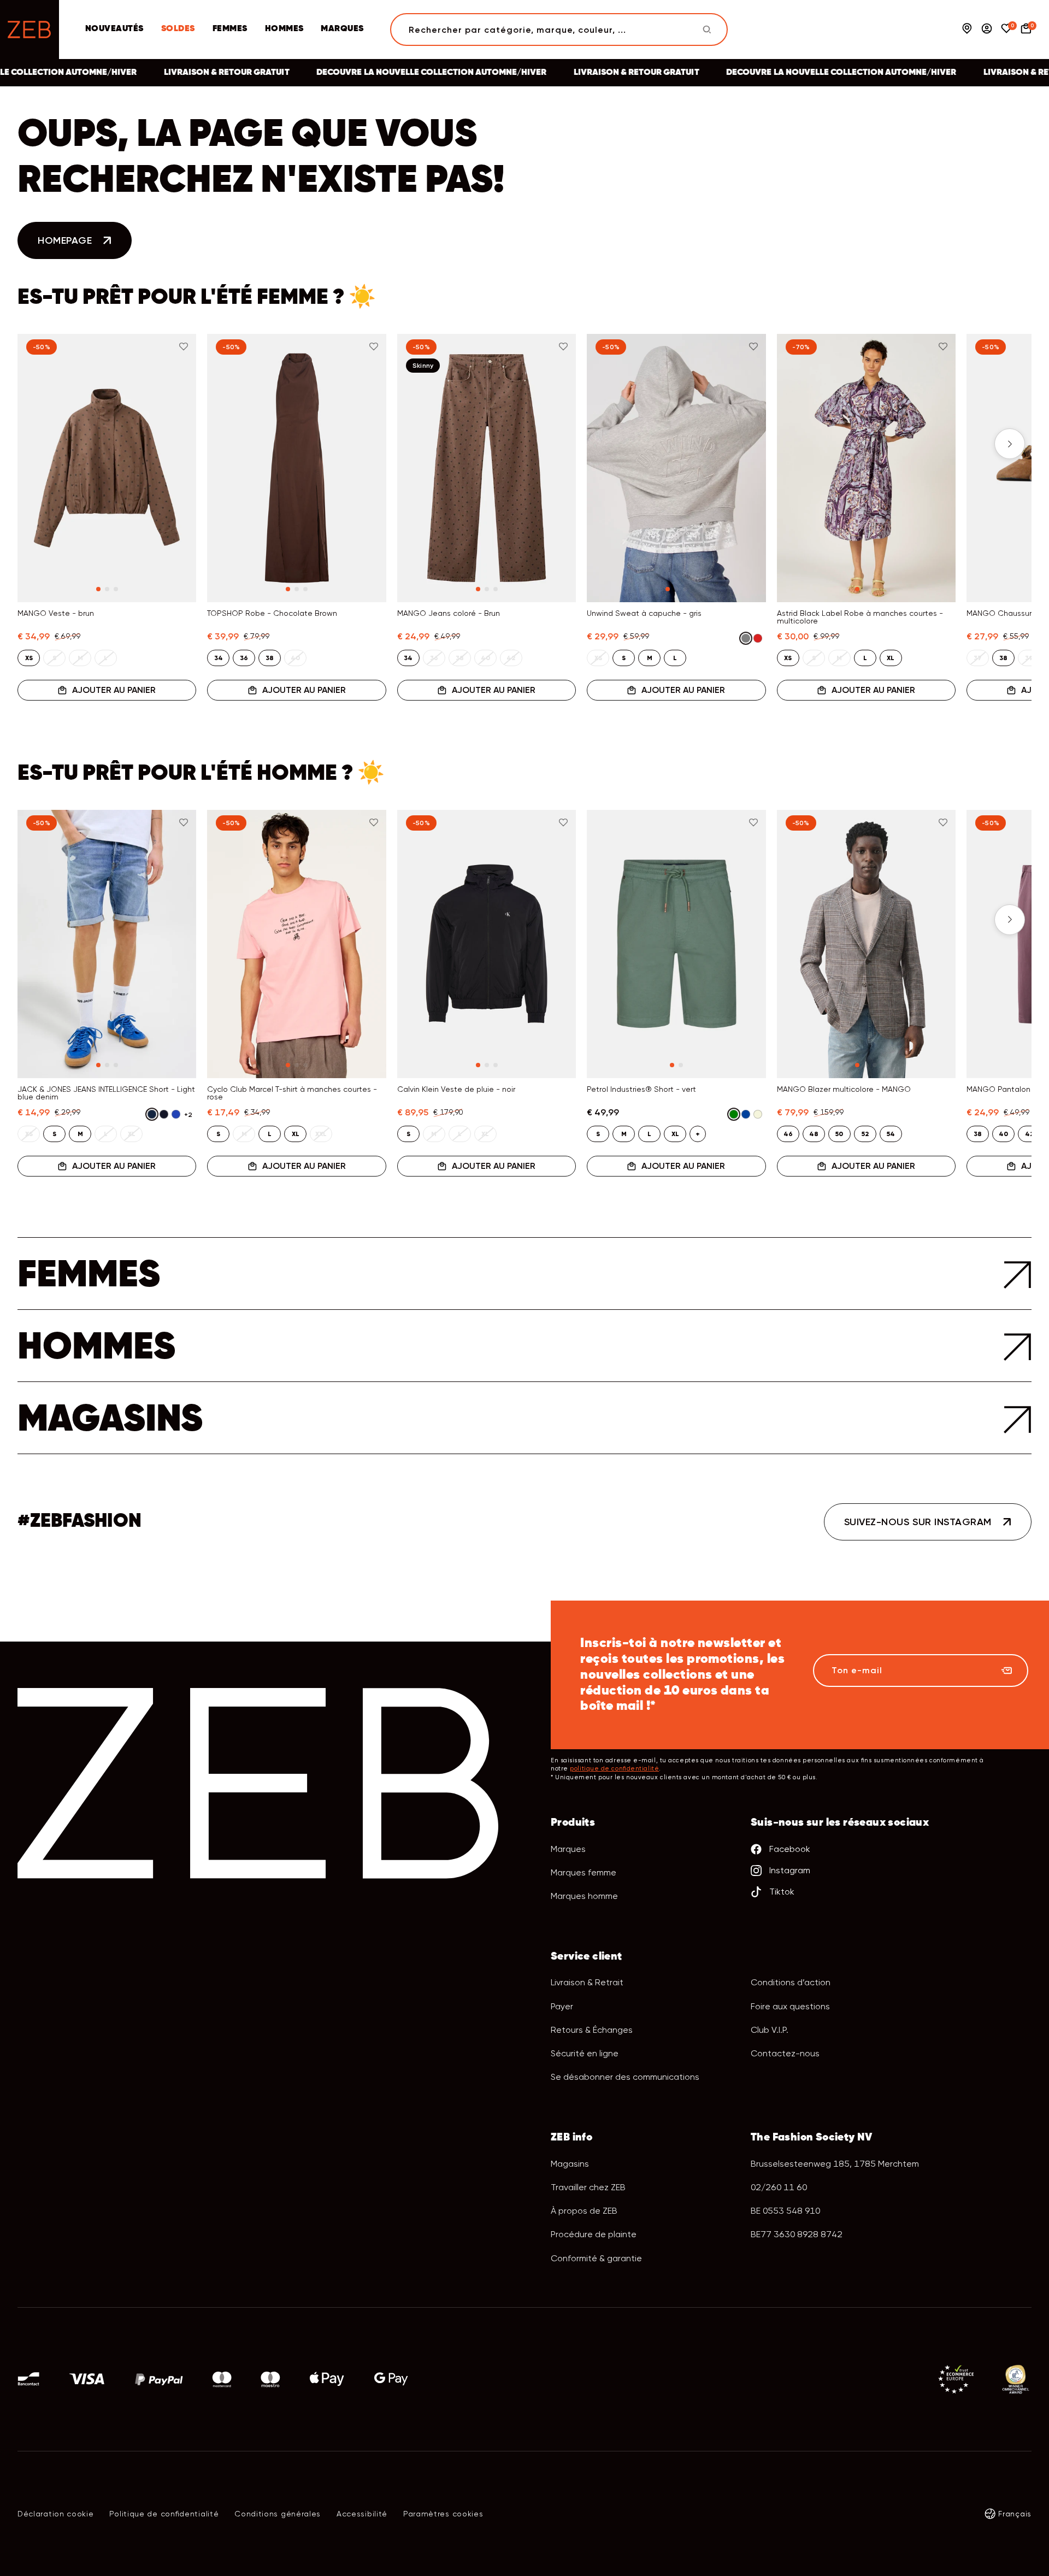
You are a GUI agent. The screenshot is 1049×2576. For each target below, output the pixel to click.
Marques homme (584, 1896)
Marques (342, 29)
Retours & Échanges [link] (592, 2030)
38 (270, 658)
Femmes (230, 29)
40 (1003, 1134)
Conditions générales (278, 2514)
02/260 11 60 (779, 2187)
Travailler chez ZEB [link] (588, 2187)
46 (788, 1134)
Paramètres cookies (443, 2514)
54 (891, 1134)
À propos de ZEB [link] (584, 2211)
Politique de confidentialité (164, 2514)
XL (891, 658)
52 (865, 1134)
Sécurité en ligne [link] (585, 2053)
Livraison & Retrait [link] (587, 1982)
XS (29, 658)
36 (244, 658)
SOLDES (178, 29)
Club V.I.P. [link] (770, 2030)
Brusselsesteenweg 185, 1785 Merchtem (835, 2164)
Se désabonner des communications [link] (625, 2077)
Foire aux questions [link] (790, 2006)
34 (219, 658)
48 (814, 1134)
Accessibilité (362, 2514)
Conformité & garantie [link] (596, 2258)
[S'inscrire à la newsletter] (1006, 1671)
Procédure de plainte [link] (594, 2234)
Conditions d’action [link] (791, 1982)
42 (1029, 1134)
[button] (39, 444)
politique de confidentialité (614, 1769)
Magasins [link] (570, 2164)
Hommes (284, 29)
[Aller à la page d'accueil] (30, 30)
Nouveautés (114, 29)
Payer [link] (562, 2006)
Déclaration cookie (56, 2514)
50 (839, 1134)
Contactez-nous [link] (785, 2053)
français (1015, 2514)
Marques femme (584, 1872)
